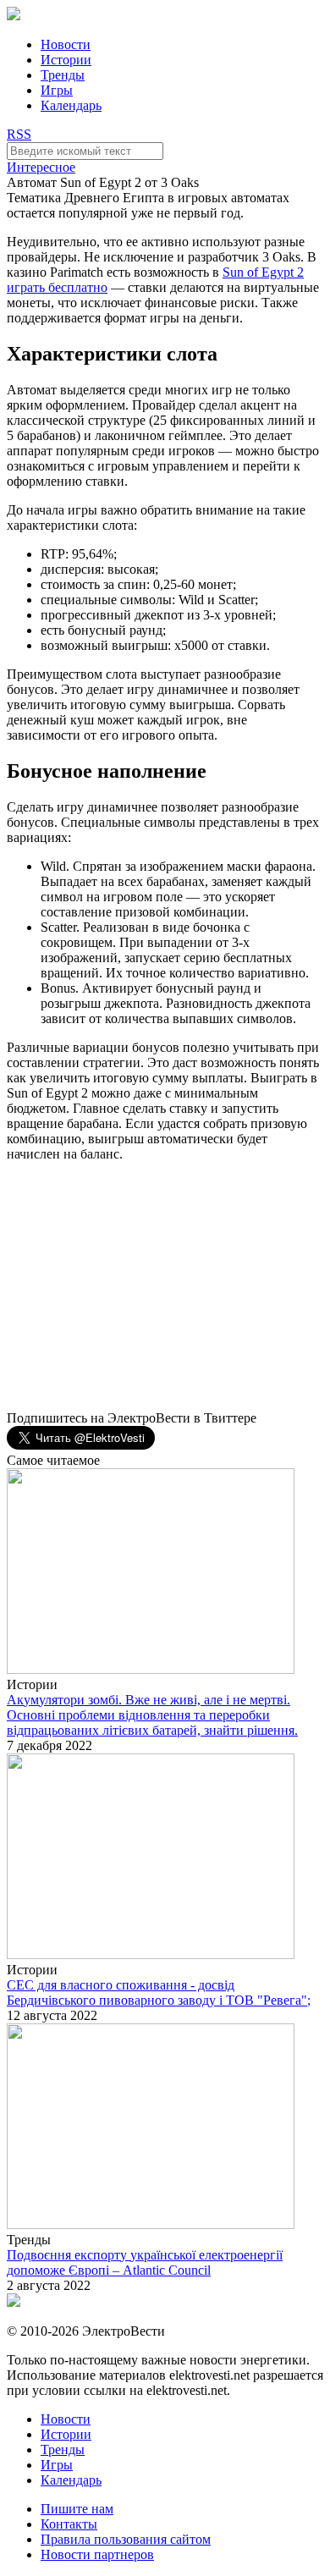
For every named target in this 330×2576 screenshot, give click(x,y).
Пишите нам (77, 2509)
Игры (57, 90)
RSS (19, 134)
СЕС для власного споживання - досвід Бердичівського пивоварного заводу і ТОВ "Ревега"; (159, 1993)
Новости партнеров (97, 2554)
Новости (66, 44)
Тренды (63, 75)
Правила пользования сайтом (126, 2539)
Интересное (41, 167)
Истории (66, 60)
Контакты (69, 2524)
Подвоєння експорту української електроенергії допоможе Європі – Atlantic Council (145, 2262)
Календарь (71, 105)
